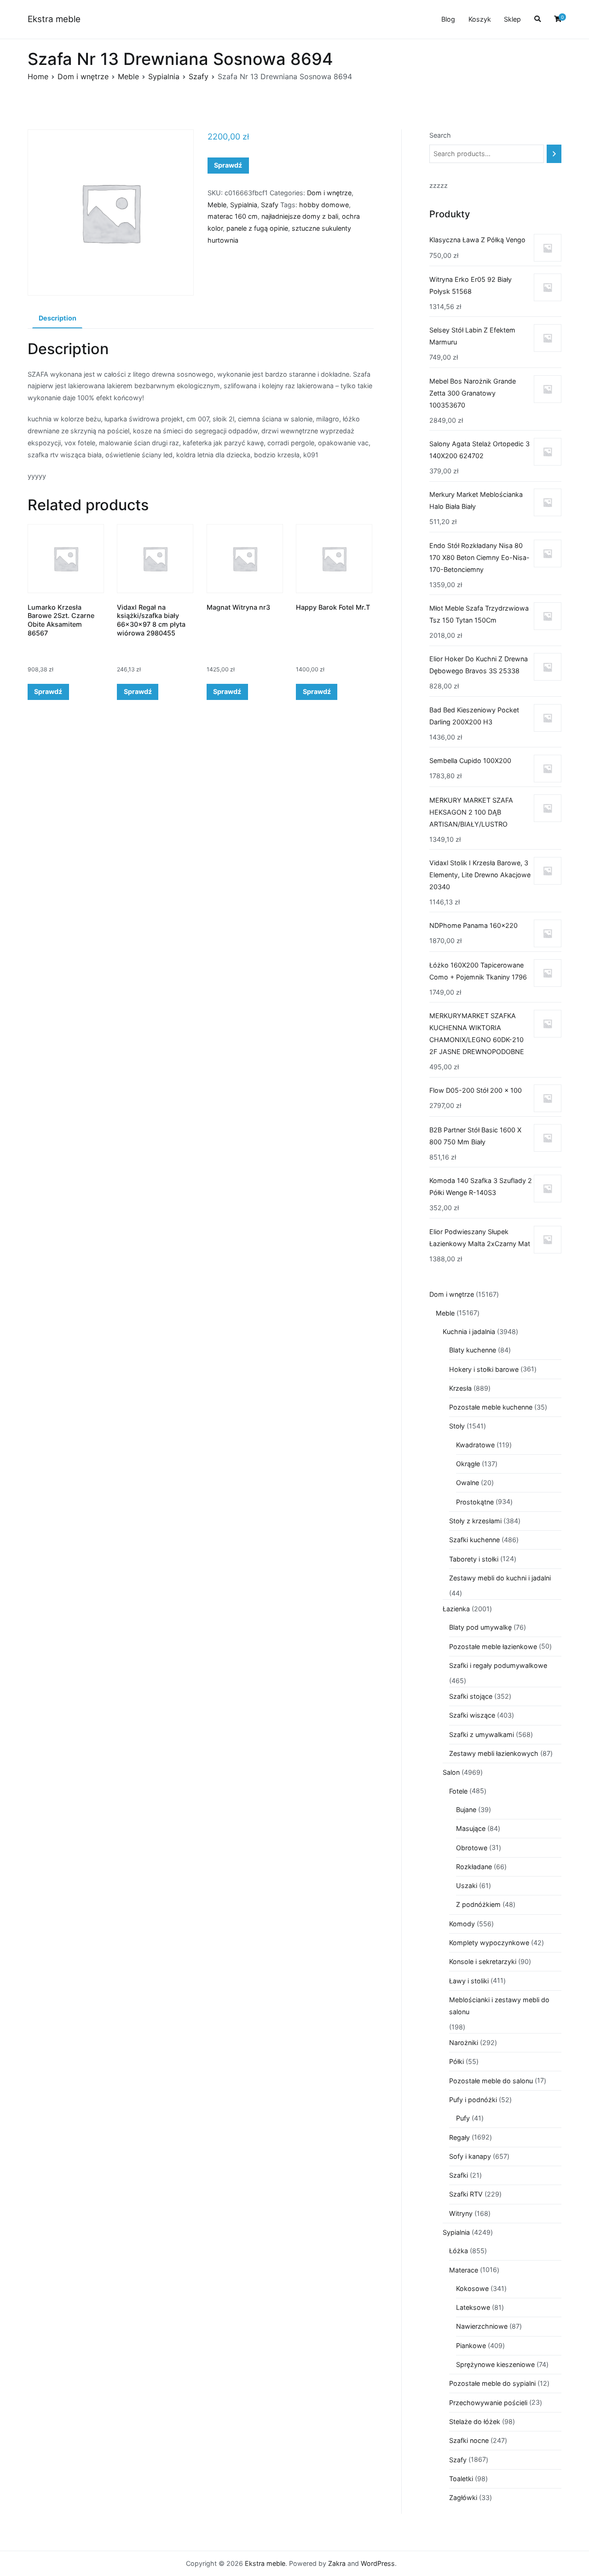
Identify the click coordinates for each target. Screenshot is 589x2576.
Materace (464, 2270)
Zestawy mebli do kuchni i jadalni (500, 1578)
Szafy (199, 76)
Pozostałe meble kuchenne (491, 1407)
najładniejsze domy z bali (300, 216)
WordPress (378, 2563)
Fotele (458, 1791)
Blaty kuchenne (473, 1350)
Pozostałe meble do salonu (491, 2081)
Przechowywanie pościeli (488, 2403)
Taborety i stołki (474, 1559)
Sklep (512, 19)
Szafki (459, 2175)
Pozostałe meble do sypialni (492, 2383)
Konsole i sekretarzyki (483, 1961)
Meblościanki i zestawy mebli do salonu (499, 2006)
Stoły (457, 1426)
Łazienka (456, 1609)
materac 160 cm (233, 216)
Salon (451, 1772)
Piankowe (471, 2346)
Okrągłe (468, 1464)
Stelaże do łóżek (475, 2422)
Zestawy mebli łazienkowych (494, 1753)
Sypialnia (164, 76)
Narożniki (464, 2043)
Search (440, 135)
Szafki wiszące (472, 1715)
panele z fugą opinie (257, 228)
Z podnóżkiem (478, 1904)
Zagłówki (463, 2497)
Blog (448, 19)
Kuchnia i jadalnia (469, 1332)
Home (38, 76)
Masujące (471, 1828)
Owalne (468, 1483)
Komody (462, 1924)
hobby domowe (324, 205)
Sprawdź (228, 165)
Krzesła (460, 1388)
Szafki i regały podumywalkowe (498, 1665)
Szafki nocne (469, 2440)
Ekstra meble (54, 19)
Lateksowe (473, 2307)
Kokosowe (472, 2288)
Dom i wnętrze (83, 76)
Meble (128, 76)
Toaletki (461, 2479)
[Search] (554, 154)
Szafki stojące (471, 1696)
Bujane (466, 1810)
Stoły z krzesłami (475, 1521)
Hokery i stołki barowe (484, 1369)
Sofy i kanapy (470, 2156)
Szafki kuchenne (474, 1540)
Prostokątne (475, 1502)
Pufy (463, 2118)
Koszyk (480, 19)
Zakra (337, 2563)
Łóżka (459, 2251)
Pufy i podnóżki (473, 2100)
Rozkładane (474, 1867)
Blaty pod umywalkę (480, 1627)
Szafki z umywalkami (482, 1734)
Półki (456, 2061)
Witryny (461, 2213)
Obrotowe (472, 1848)
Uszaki (467, 1885)
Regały (459, 2137)
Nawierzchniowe (482, 2326)
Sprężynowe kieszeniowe (495, 2364)
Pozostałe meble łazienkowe (493, 1646)
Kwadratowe (475, 1445)
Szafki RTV (466, 2194)
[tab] (57, 319)
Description (58, 318)
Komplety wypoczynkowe (489, 1943)
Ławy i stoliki (469, 1981)
